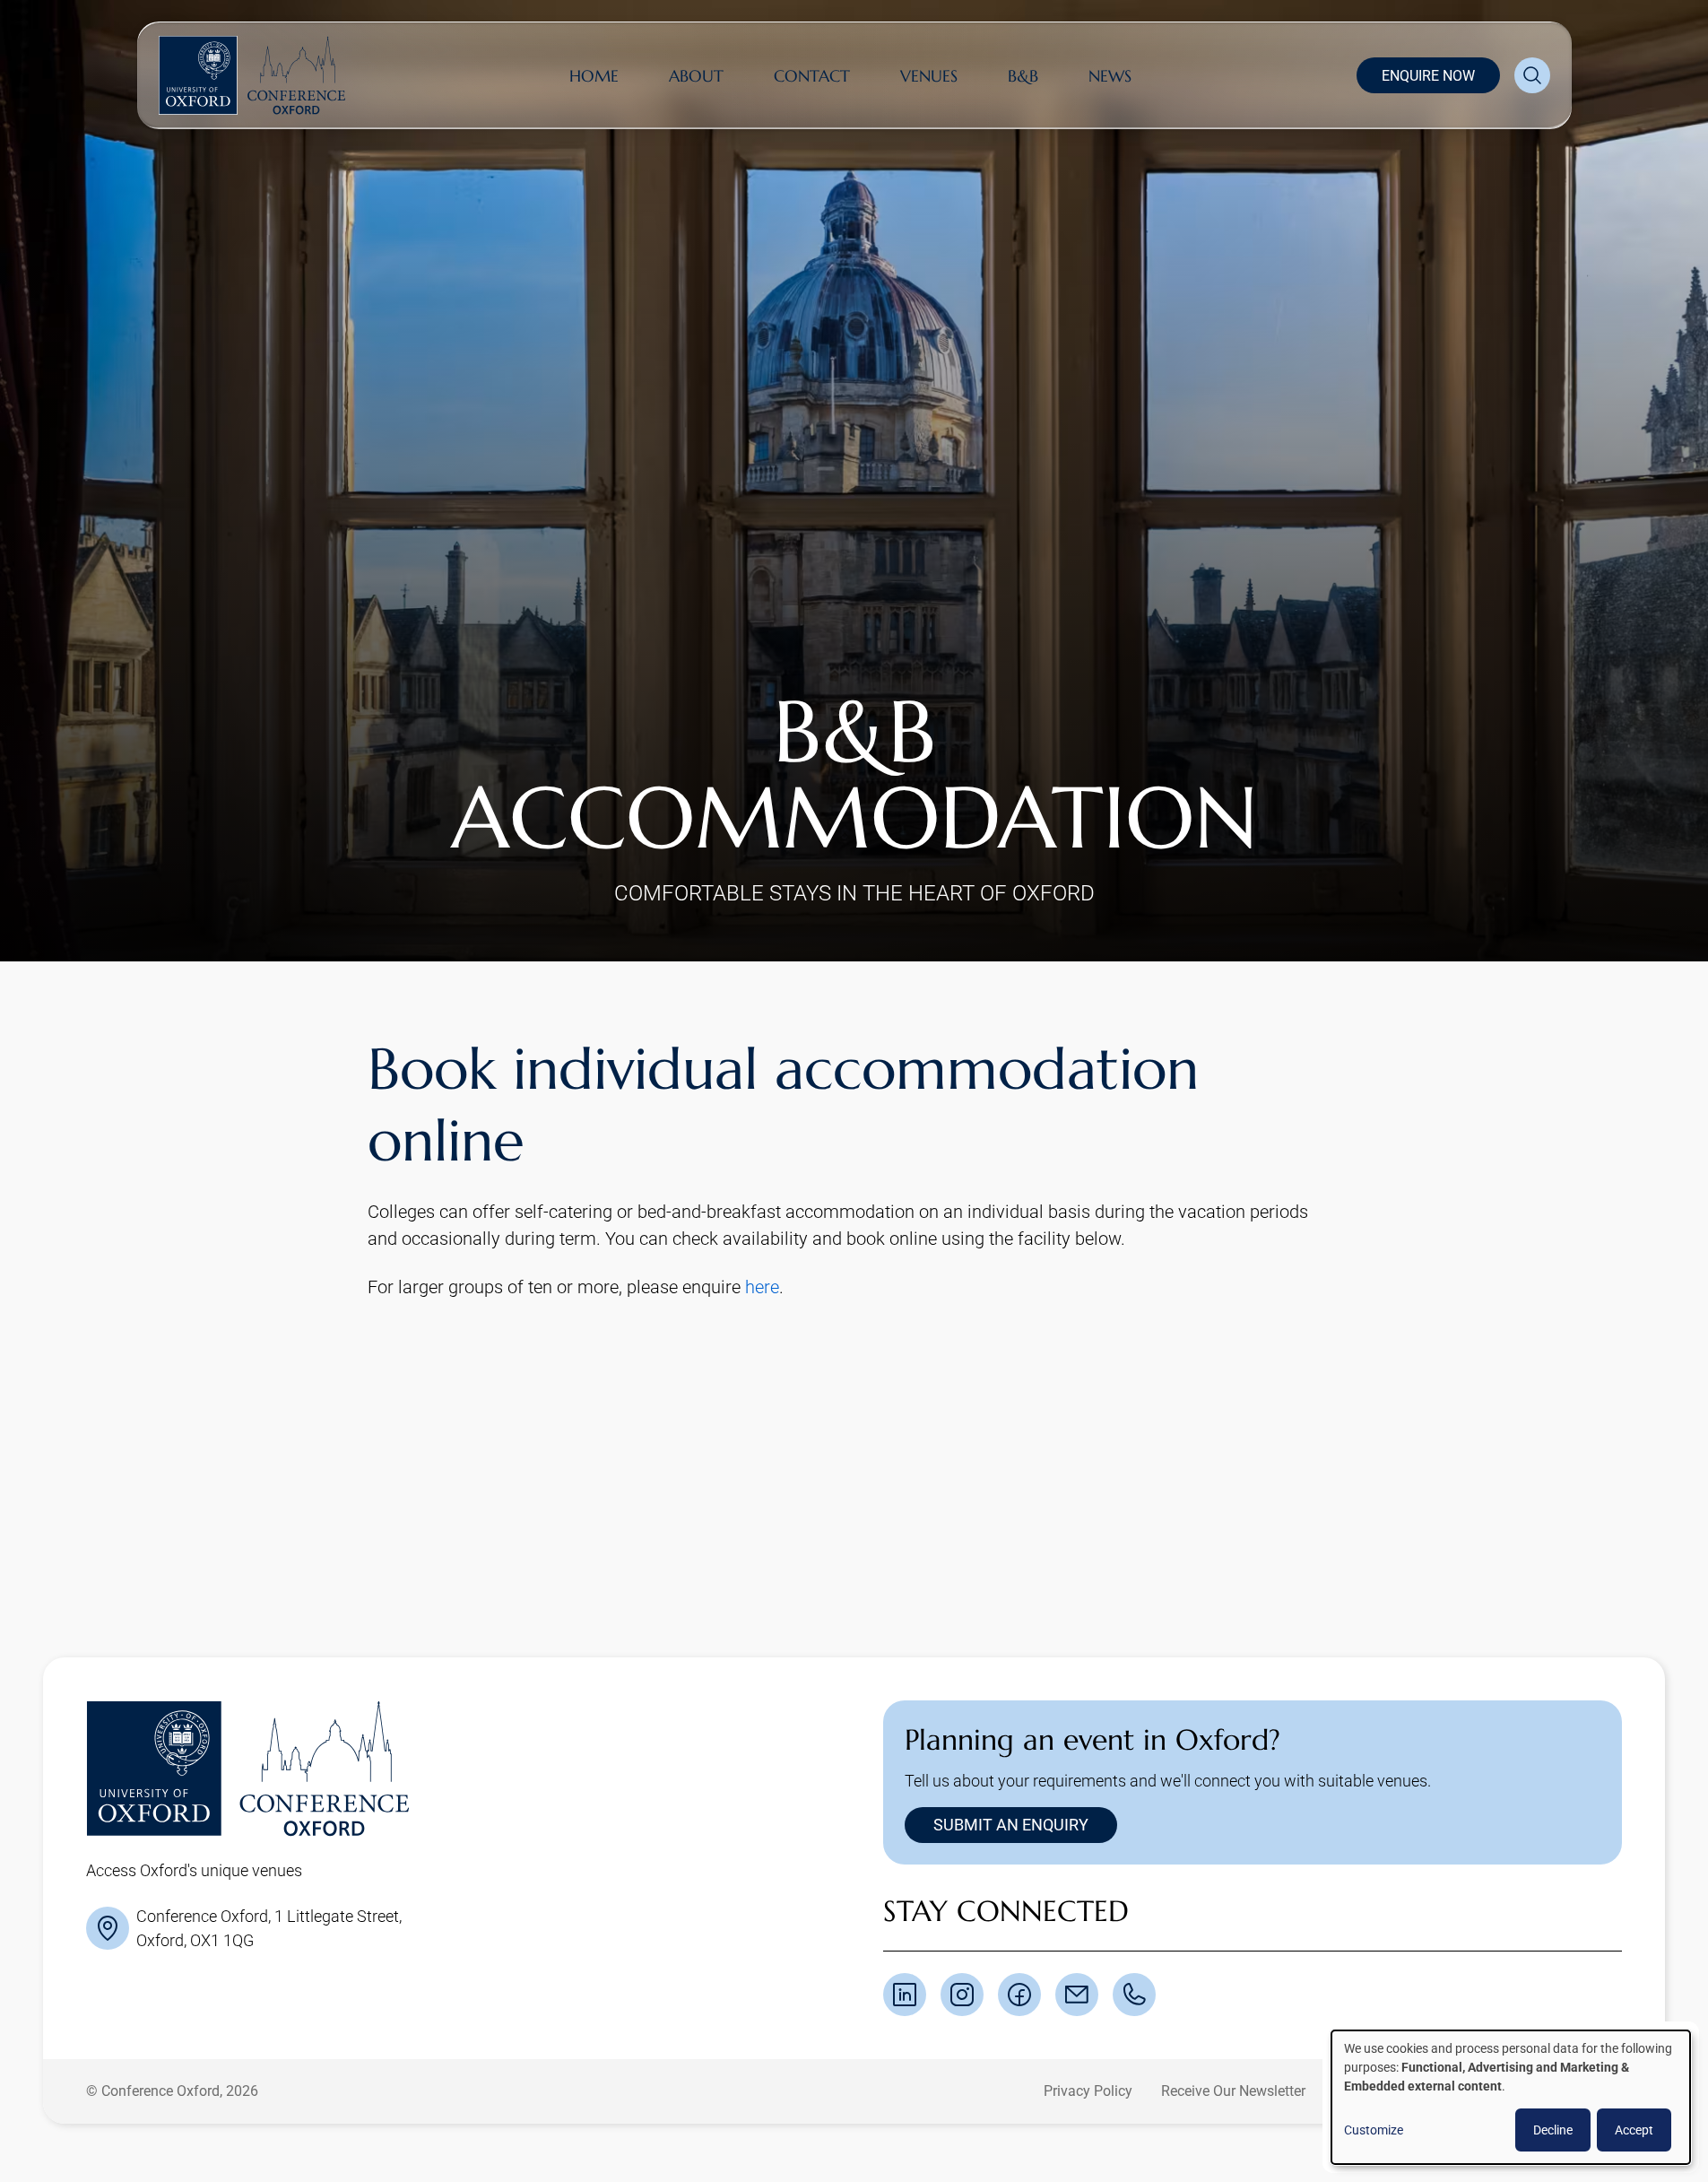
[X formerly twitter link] (905, 1995)
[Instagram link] (962, 1995)
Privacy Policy (1088, 2091)
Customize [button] (1374, 2130)
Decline (1553, 2130)
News (1110, 76)
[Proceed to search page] (1532, 75)
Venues (929, 76)
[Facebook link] (1019, 1995)
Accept (1634, 2130)
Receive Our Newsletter (1233, 2091)
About (696, 76)
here (762, 1287)
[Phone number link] (1134, 1995)
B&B (1023, 76)
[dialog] (1511, 2097)
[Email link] (1077, 1995)
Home (594, 76)
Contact (812, 76)
